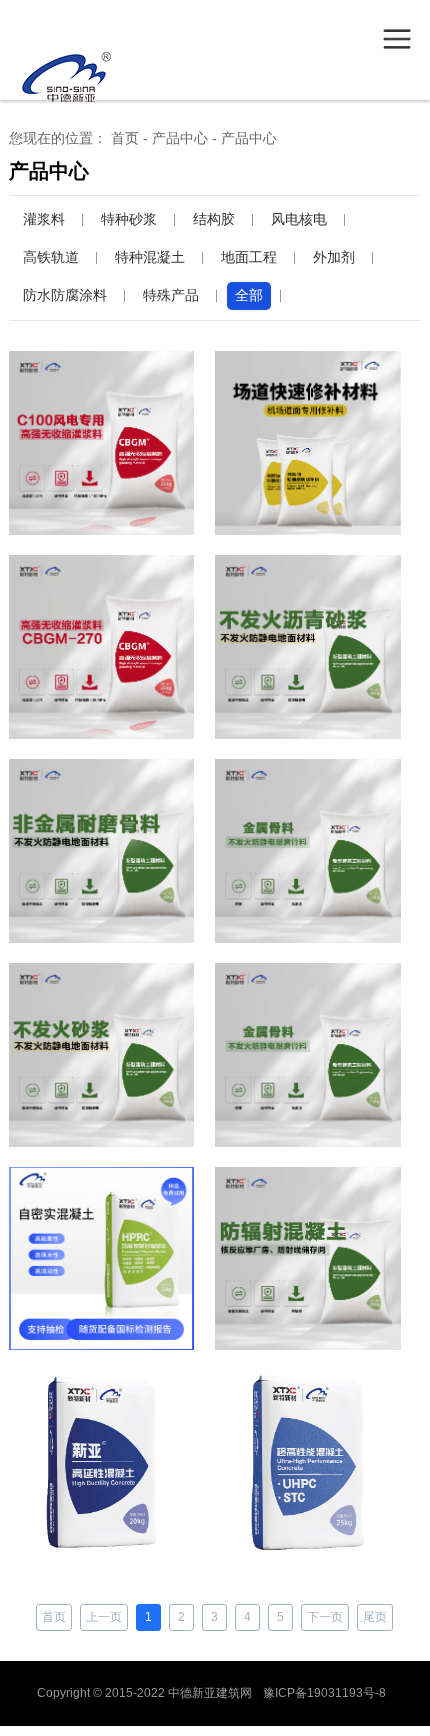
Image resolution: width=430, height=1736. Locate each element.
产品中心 (180, 138)
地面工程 (249, 257)
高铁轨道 (51, 257)
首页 (125, 138)
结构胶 (214, 219)
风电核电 (299, 219)
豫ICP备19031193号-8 (324, 1693)
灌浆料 (44, 219)
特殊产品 (171, 295)
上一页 (104, 1617)
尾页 (375, 1617)
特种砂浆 (129, 219)
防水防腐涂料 (65, 295)
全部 (249, 295)
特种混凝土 (150, 257)
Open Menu (397, 39)
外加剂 (334, 257)
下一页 (325, 1617)
